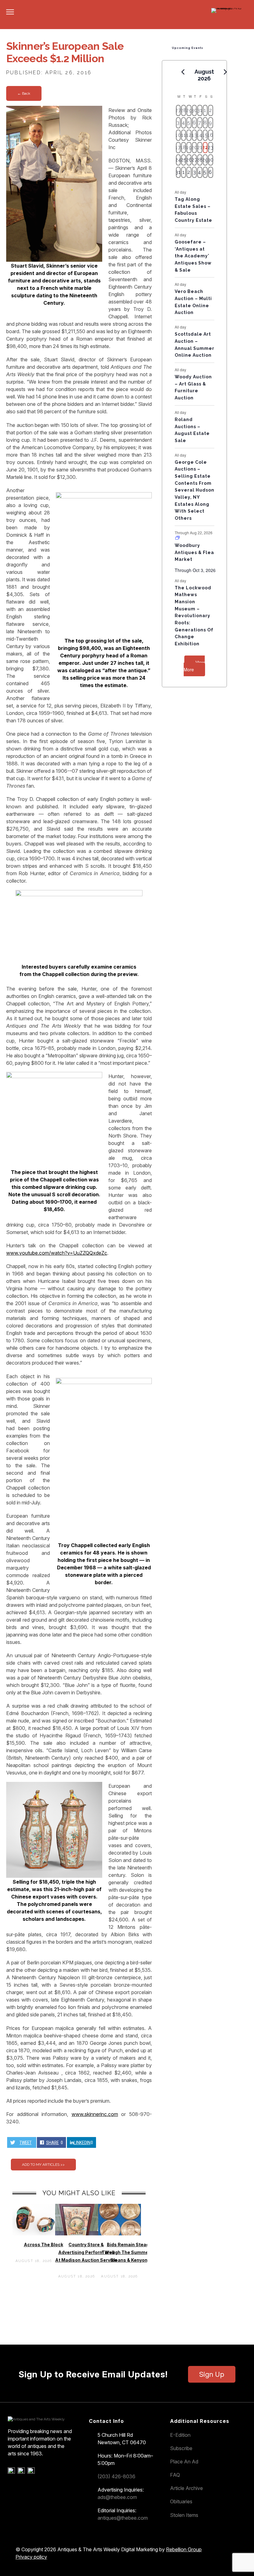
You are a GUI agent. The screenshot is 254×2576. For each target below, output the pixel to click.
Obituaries (181, 2501)
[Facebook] (12, 2472)
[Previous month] (183, 72)
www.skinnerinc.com (95, 2114)
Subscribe (181, 2448)
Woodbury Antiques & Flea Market (194, 552)
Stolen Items (184, 2515)
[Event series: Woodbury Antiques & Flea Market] (177, 538)
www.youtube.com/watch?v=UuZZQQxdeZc (57, 1253)
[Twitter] (22, 2472)
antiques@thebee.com (123, 2518)
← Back (24, 93)
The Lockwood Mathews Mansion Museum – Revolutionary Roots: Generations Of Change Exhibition (194, 616)
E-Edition (180, 2435)
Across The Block (44, 2245)
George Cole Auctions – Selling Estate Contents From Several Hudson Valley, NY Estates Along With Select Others (195, 490)
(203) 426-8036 (116, 2476)
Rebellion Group (184, 2549)
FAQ (175, 2475)
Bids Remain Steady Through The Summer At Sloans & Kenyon (129, 2252)
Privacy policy (31, 2557)
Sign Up (212, 2374)
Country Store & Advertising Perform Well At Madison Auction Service (86, 2252)
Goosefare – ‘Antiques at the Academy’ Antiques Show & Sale (193, 256)
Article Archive (186, 2488)
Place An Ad (184, 2462)
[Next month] (226, 72)
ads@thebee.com (117, 2497)
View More (194, 666)
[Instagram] (32, 2472)
